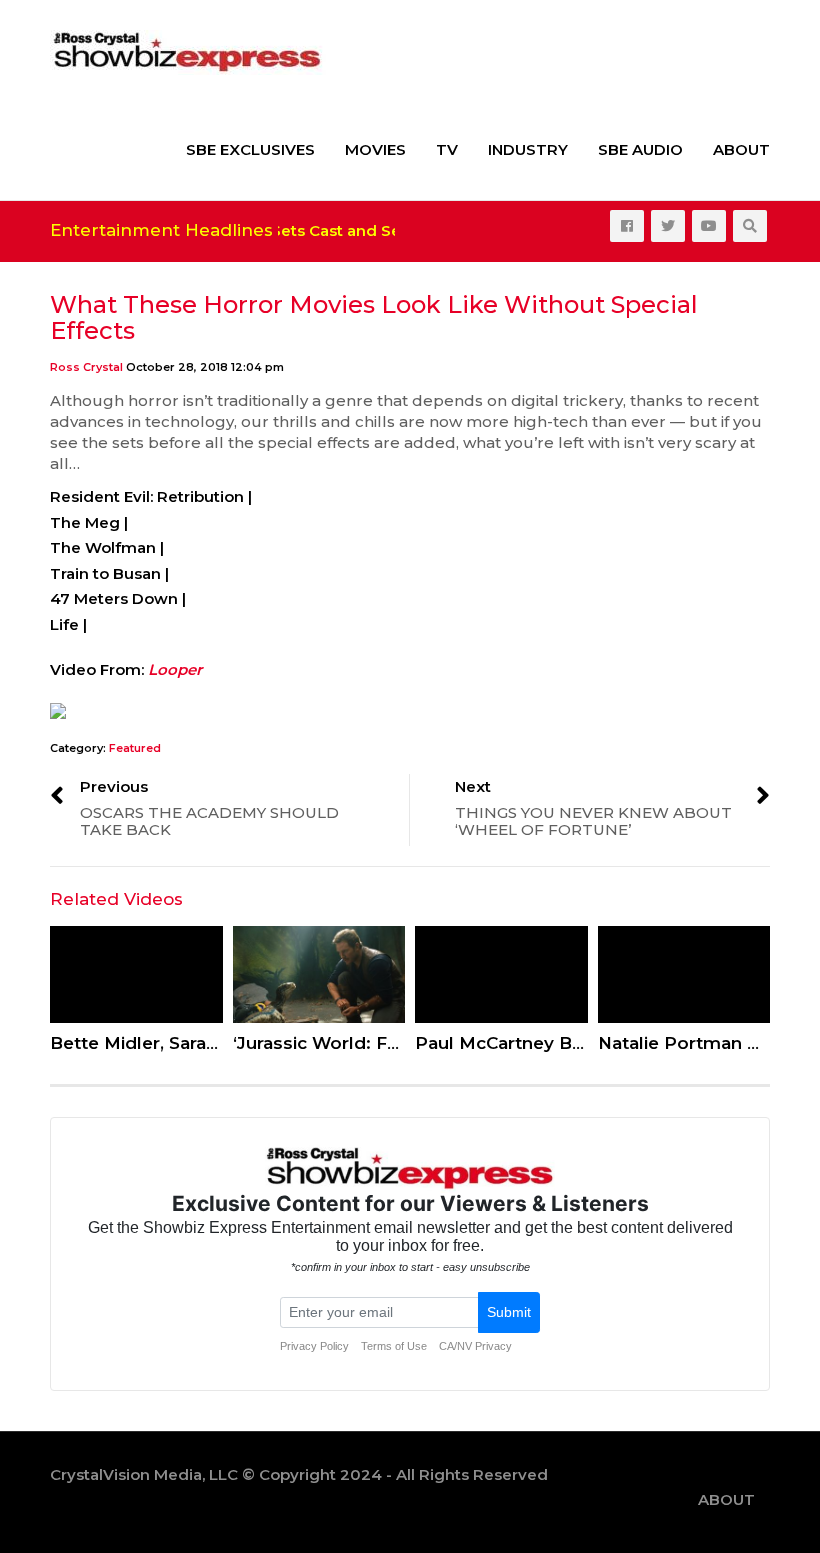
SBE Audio (640, 149)
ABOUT (741, 149)
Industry (528, 149)
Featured (135, 748)
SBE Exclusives (250, 149)
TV (447, 149)
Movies (375, 149)
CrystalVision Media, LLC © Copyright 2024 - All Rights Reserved (299, 1474)
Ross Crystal (86, 367)
